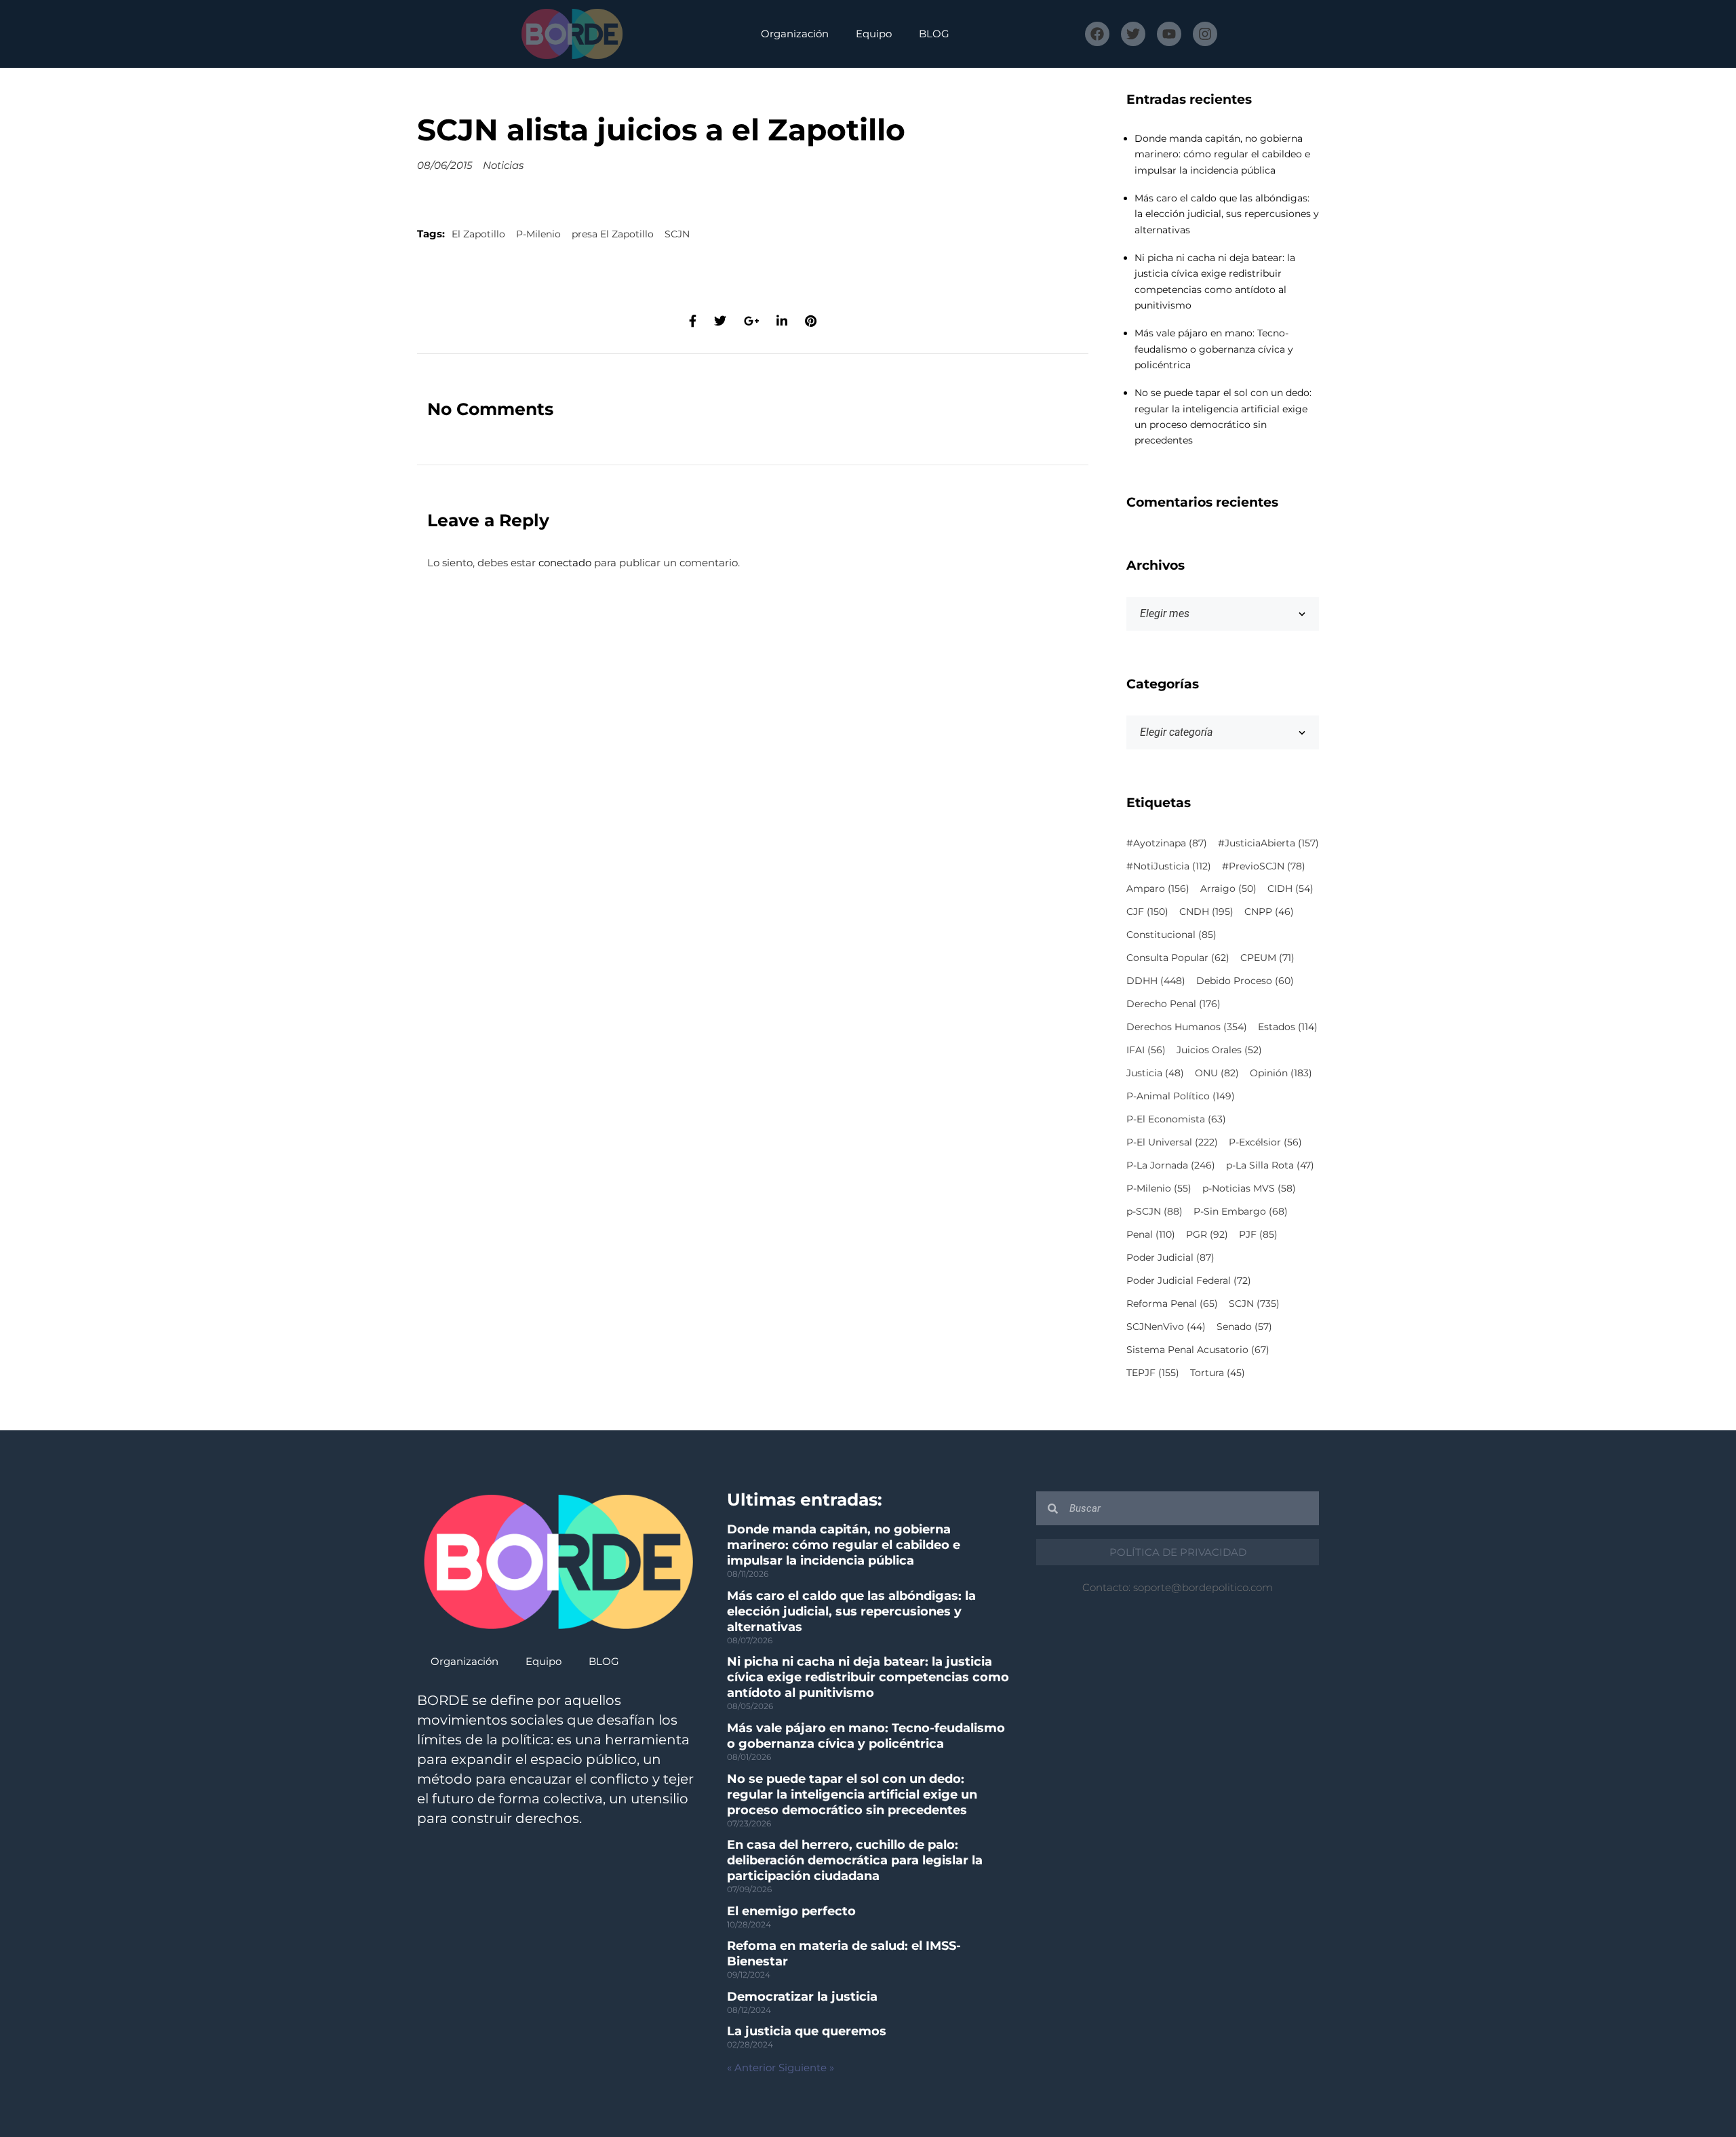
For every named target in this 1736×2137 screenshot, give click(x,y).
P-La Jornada (1171, 1165)
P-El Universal (1172, 1142)
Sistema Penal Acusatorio (1198, 1350)
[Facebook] (1097, 34)
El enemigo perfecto (791, 1911)
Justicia (1155, 1073)
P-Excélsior (1265, 1142)
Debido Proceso (1245, 981)
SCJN (677, 234)
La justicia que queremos (807, 2031)
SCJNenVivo (1166, 1327)
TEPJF (1153, 1373)
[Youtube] (1169, 34)
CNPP (1269, 911)
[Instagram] (1205, 34)
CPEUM (1267, 958)
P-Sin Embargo (1241, 1211)
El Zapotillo (478, 234)
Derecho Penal (1173, 1004)
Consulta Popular (1178, 958)
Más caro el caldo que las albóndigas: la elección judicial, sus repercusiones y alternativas (1227, 214)
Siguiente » (806, 2067)
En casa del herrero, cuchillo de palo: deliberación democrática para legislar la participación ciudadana (855, 1860)
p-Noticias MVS (1249, 1188)
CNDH (1206, 911)
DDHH (1156, 981)
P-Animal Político (1181, 1096)
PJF (1258, 1234)
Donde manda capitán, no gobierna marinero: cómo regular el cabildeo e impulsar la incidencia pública (1222, 154)
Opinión (1281, 1073)
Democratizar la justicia (802, 1997)
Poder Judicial (1170, 1257)
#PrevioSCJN (1264, 866)
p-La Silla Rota (1270, 1165)
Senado (1244, 1327)
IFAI (1146, 1050)
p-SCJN (1155, 1211)
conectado (565, 563)
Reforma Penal (1172, 1303)
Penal (1151, 1234)
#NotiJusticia (1169, 866)
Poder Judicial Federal (1189, 1280)
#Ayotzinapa (1167, 843)
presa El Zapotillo (613, 234)
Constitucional (1171, 935)
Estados (1288, 1027)
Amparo (1158, 888)
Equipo (874, 34)
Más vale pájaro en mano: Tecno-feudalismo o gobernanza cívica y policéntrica (1214, 349)
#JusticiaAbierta (1268, 843)
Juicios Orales (1219, 1050)
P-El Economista (1176, 1119)
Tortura (1218, 1373)
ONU (1217, 1073)
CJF (1147, 911)
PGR (1207, 1234)
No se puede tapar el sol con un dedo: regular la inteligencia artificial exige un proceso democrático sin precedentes (852, 1795)
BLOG (934, 34)
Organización (795, 34)
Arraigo (1228, 888)
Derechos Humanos (1187, 1027)
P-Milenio (538, 234)
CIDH (1290, 888)
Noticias (503, 165)
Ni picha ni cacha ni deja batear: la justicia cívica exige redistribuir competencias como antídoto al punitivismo (868, 1677)
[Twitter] (1133, 34)
